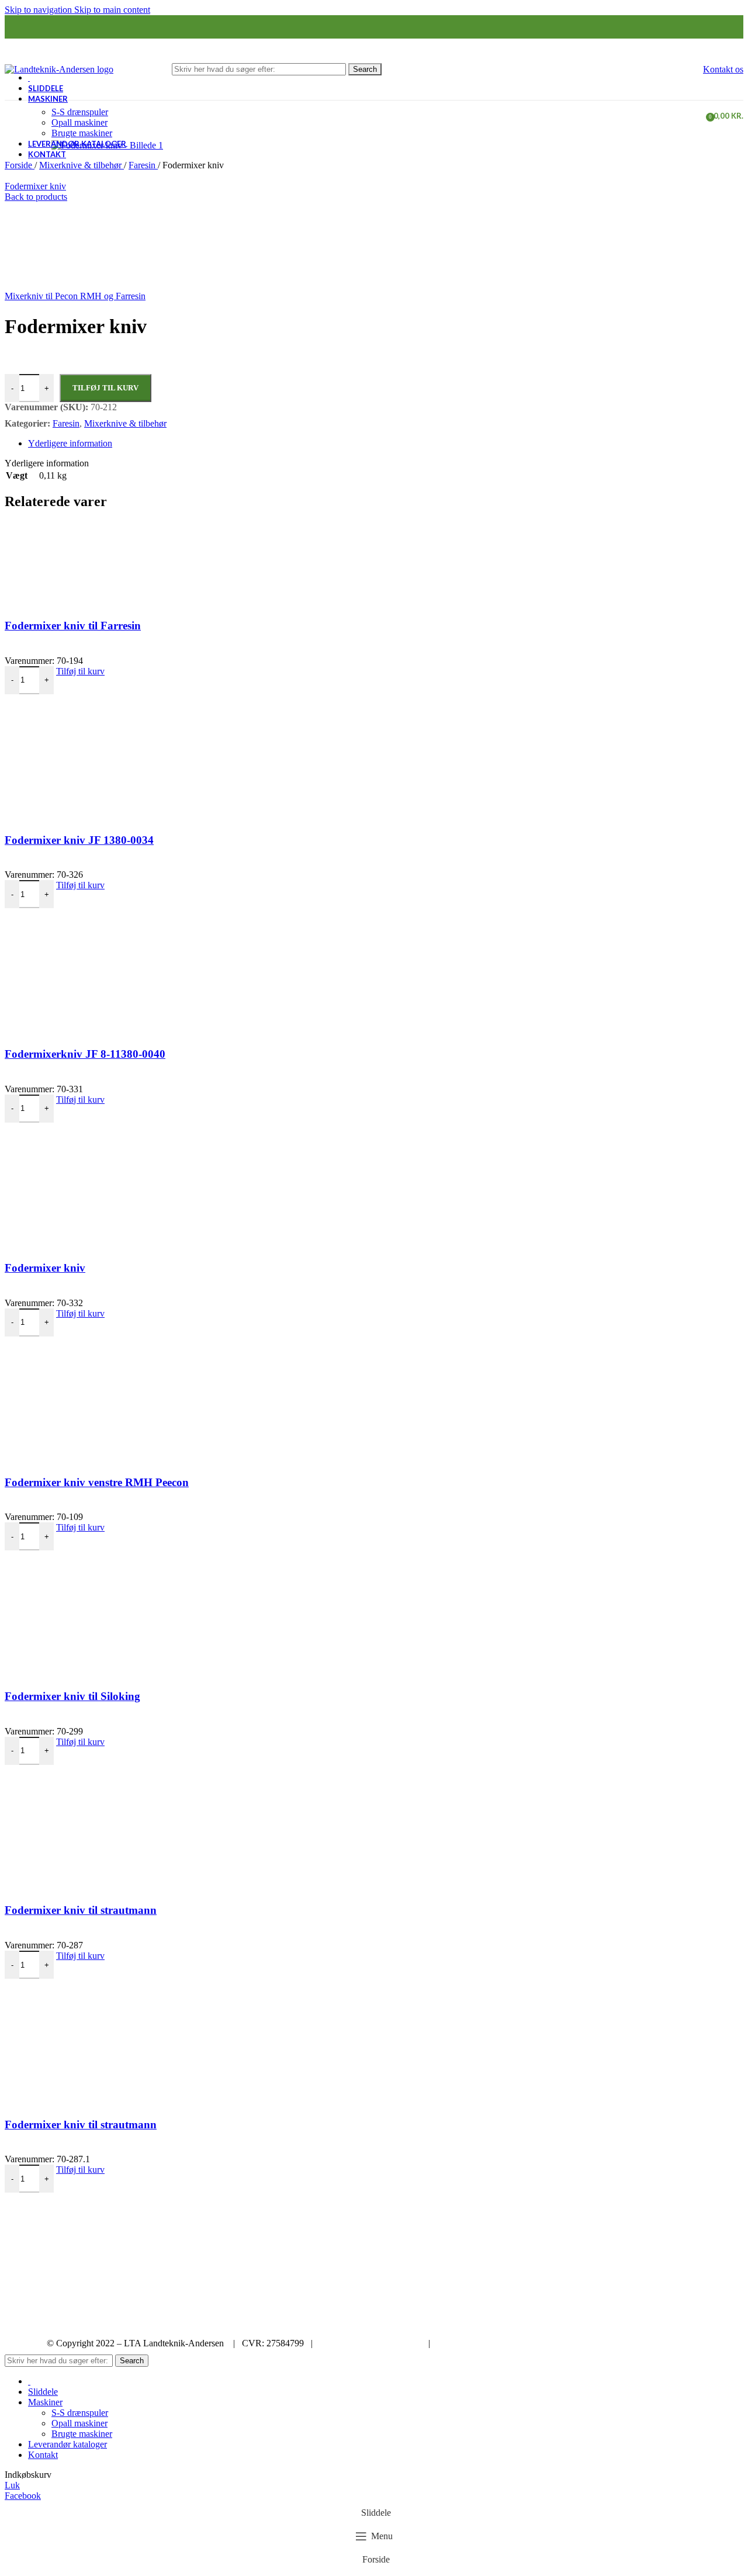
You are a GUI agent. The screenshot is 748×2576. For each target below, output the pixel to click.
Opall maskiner (79, 122)
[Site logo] (59, 69)
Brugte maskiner (82, 133)
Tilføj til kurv (105, 388)
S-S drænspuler (80, 112)
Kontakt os (723, 69)
